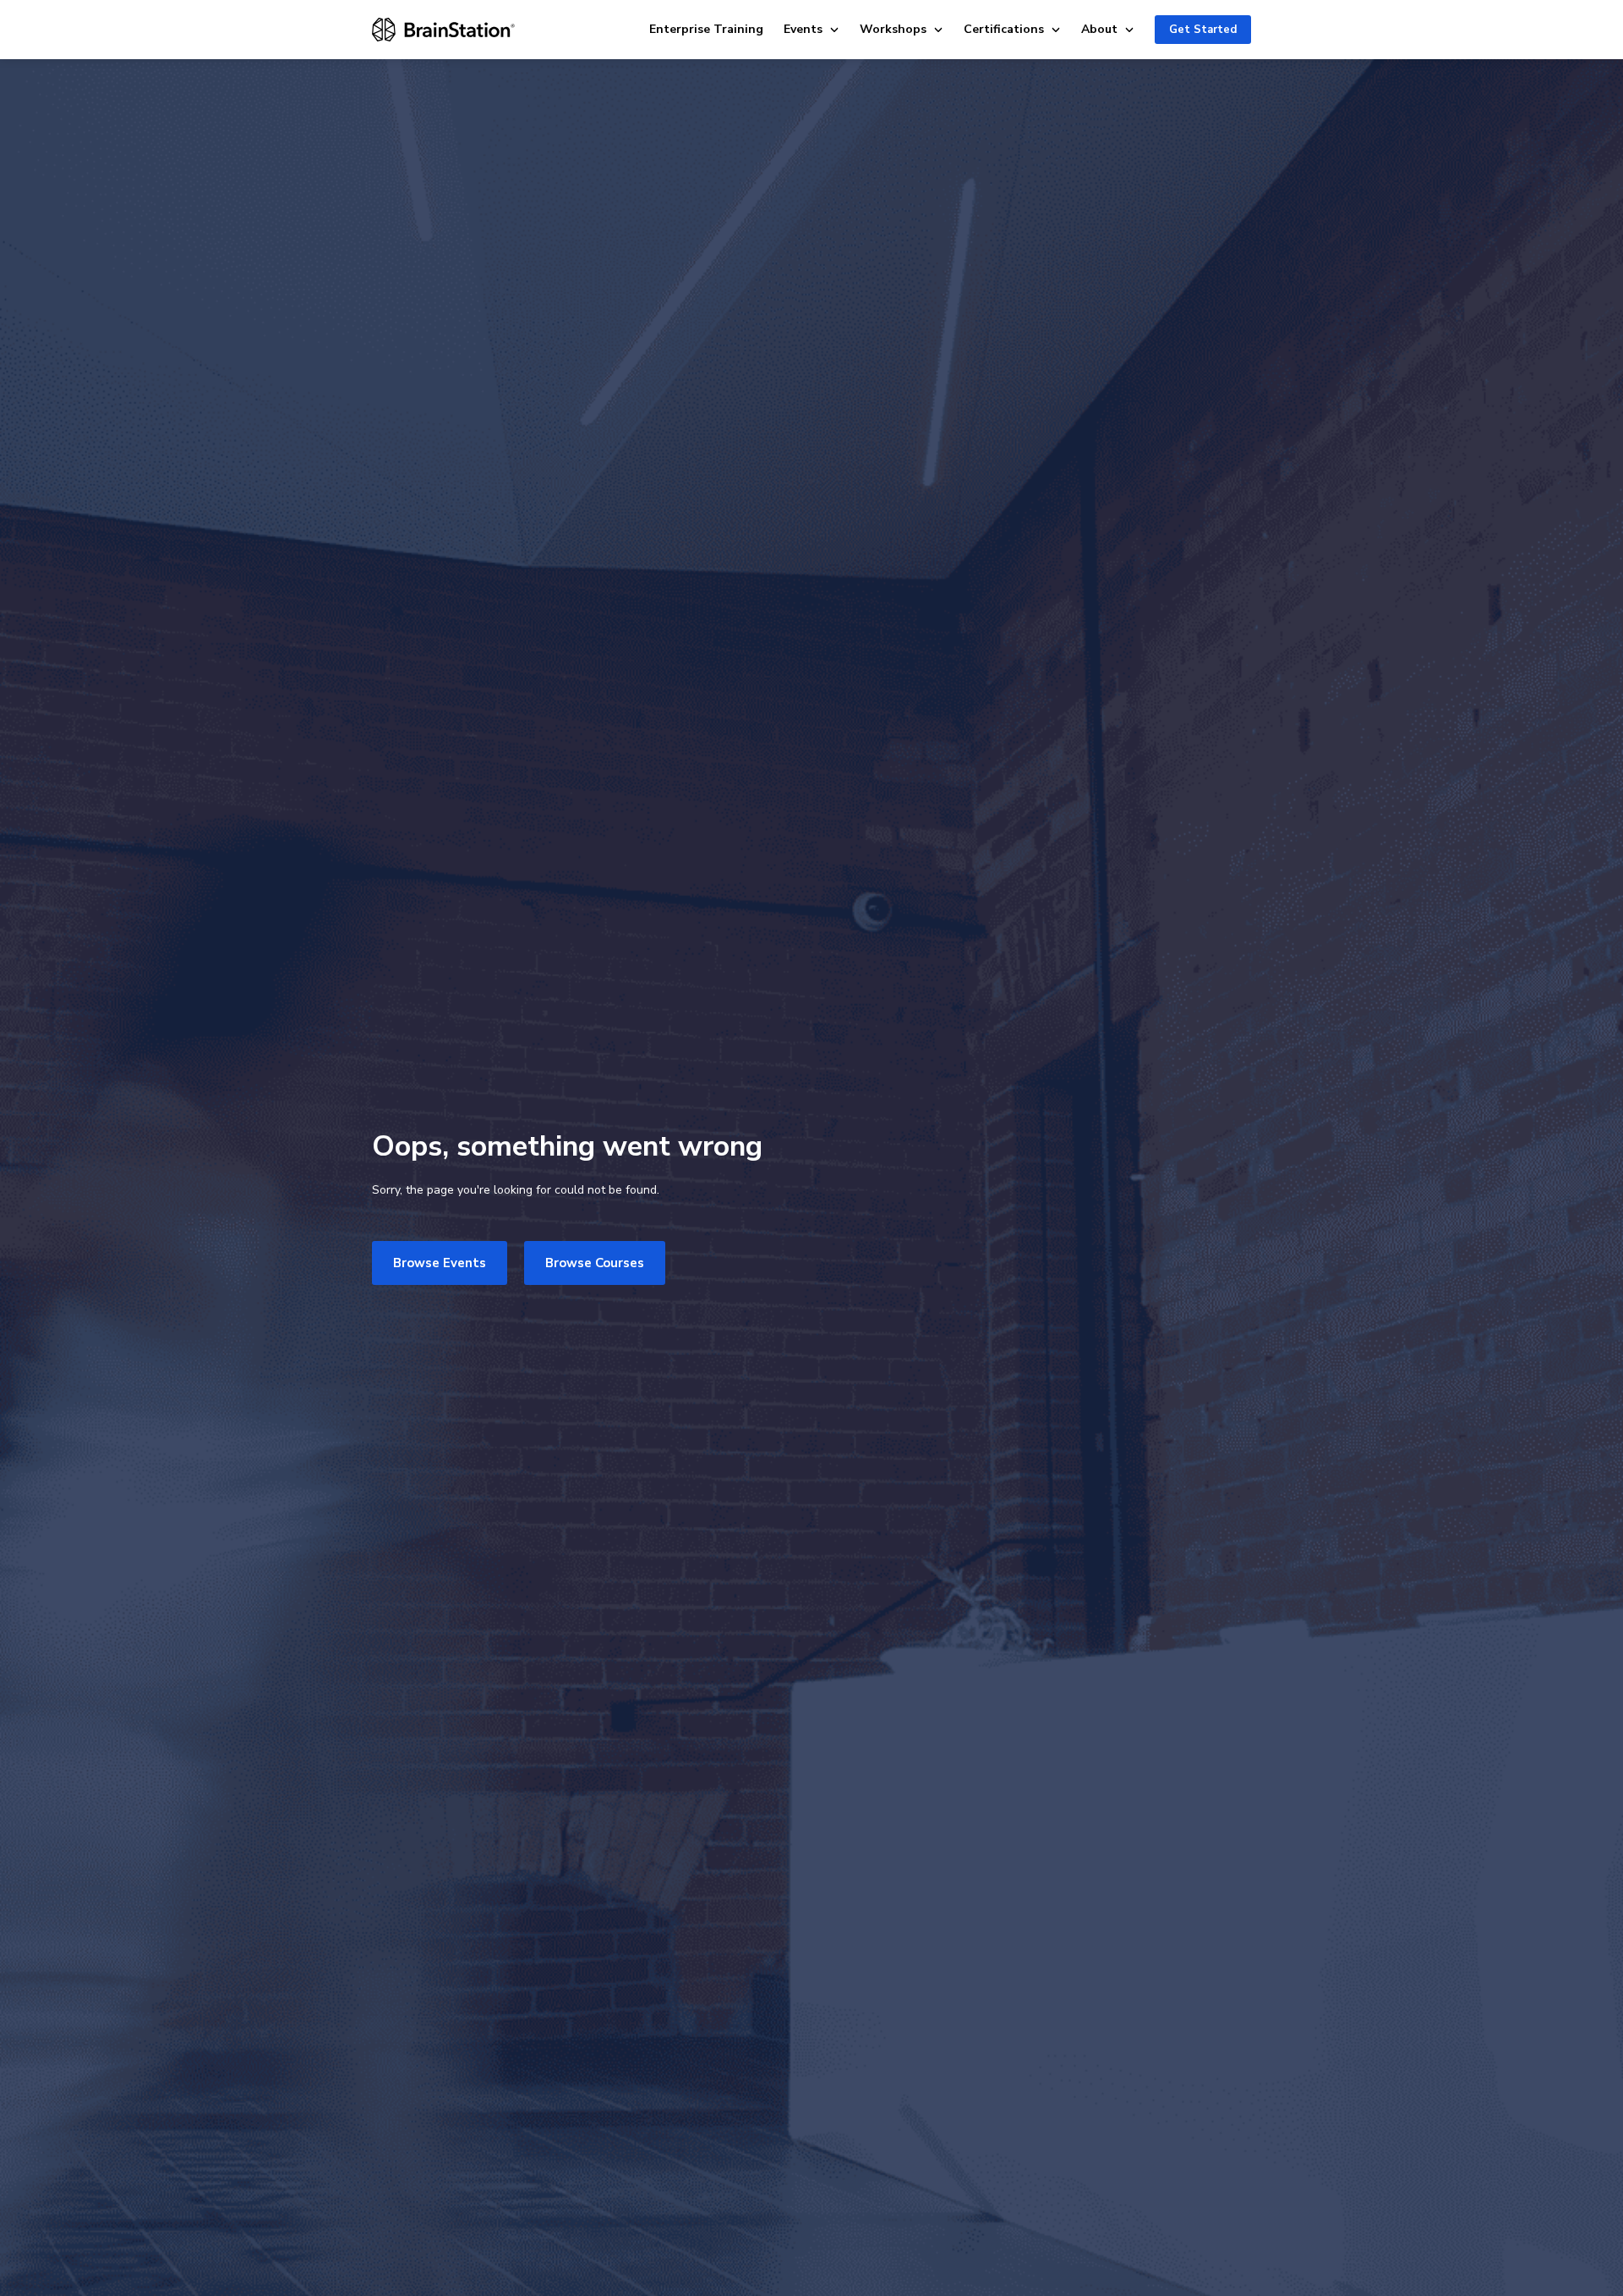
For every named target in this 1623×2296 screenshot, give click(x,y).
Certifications (1004, 29)
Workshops (893, 29)
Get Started (1203, 30)
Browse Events (440, 1263)
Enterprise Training (706, 29)
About (1099, 29)
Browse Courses (595, 1263)
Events (803, 29)
